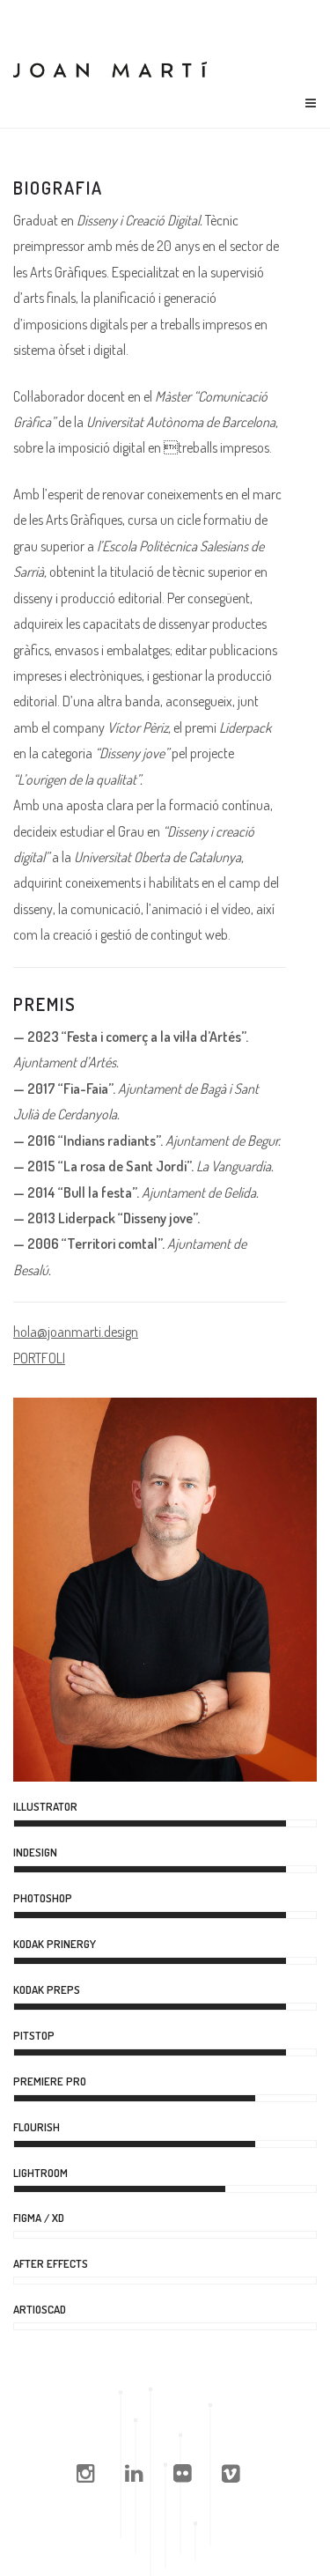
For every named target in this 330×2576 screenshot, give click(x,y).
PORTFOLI (39, 1358)
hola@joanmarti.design (76, 1332)
